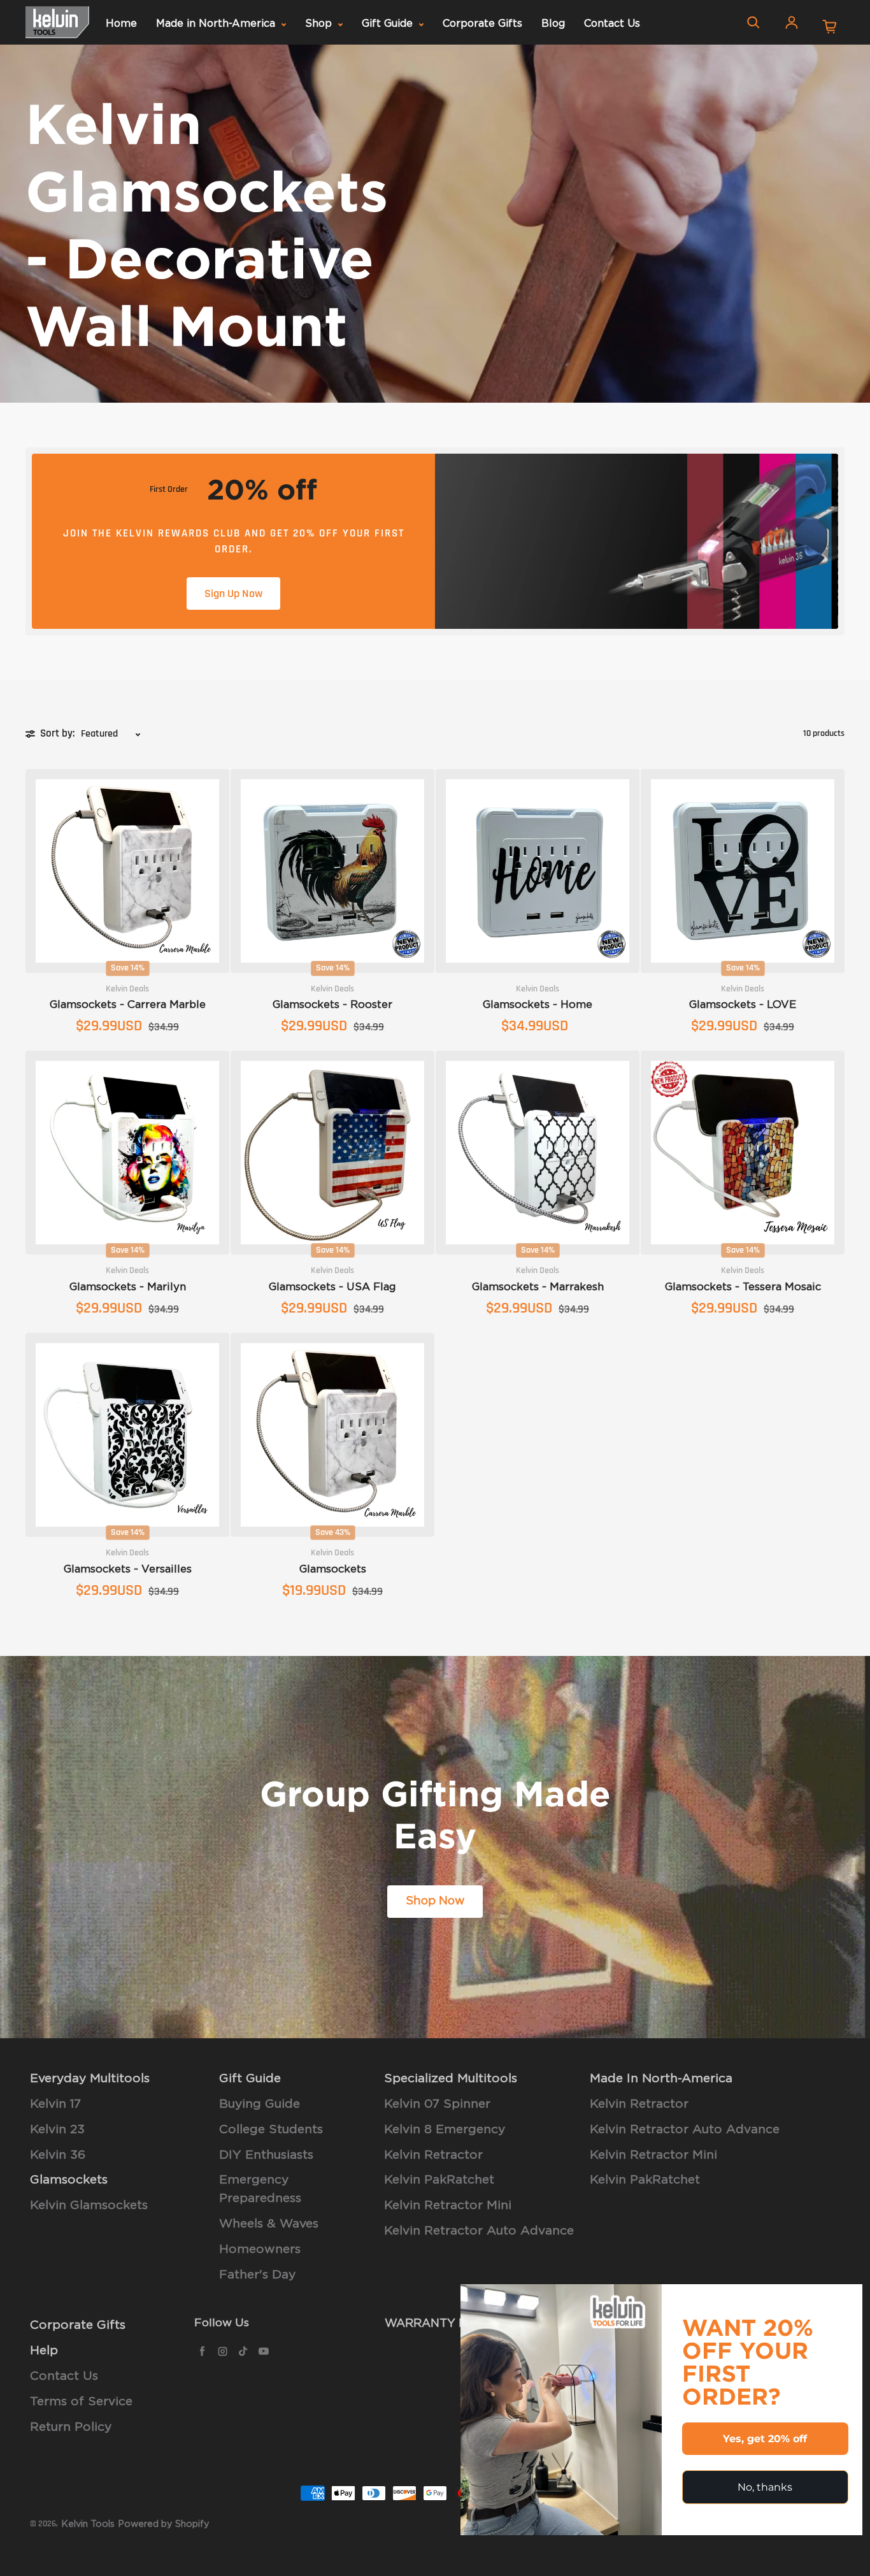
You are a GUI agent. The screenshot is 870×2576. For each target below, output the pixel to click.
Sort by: (57, 733)
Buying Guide (260, 2104)
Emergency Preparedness (260, 2189)
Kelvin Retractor (433, 2155)
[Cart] (830, 27)
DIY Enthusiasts (266, 2155)
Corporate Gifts (482, 24)
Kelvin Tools (88, 2524)
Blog (553, 24)
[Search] (753, 22)
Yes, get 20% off (765, 2439)
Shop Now (435, 1901)
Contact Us (612, 24)
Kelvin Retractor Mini (448, 2205)
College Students (271, 2130)
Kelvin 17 (55, 2104)
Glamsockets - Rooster (332, 1005)
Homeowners (260, 2249)
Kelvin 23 (57, 2130)
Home (121, 24)
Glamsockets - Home (538, 1005)
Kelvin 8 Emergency (445, 2130)
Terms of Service (81, 2402)
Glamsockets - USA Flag (332, 1287)
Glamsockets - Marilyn (128, 1287)
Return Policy (71, 2427)
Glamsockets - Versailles (128, 1569)
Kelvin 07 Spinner (437, 2104)
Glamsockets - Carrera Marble (128, 1005)
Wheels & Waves (269, 2224)
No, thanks (765, 2487)
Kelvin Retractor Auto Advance (479, 2231)
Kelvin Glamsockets (89, 2205)
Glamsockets (333, 1569)
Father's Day (257, 2275)
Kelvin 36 (58, 2155)
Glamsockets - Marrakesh (538, 1287)
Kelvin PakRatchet (439, 2180)
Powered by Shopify (164, 2524)
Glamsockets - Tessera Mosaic (743, 1287)
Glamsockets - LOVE (743, 1005)
